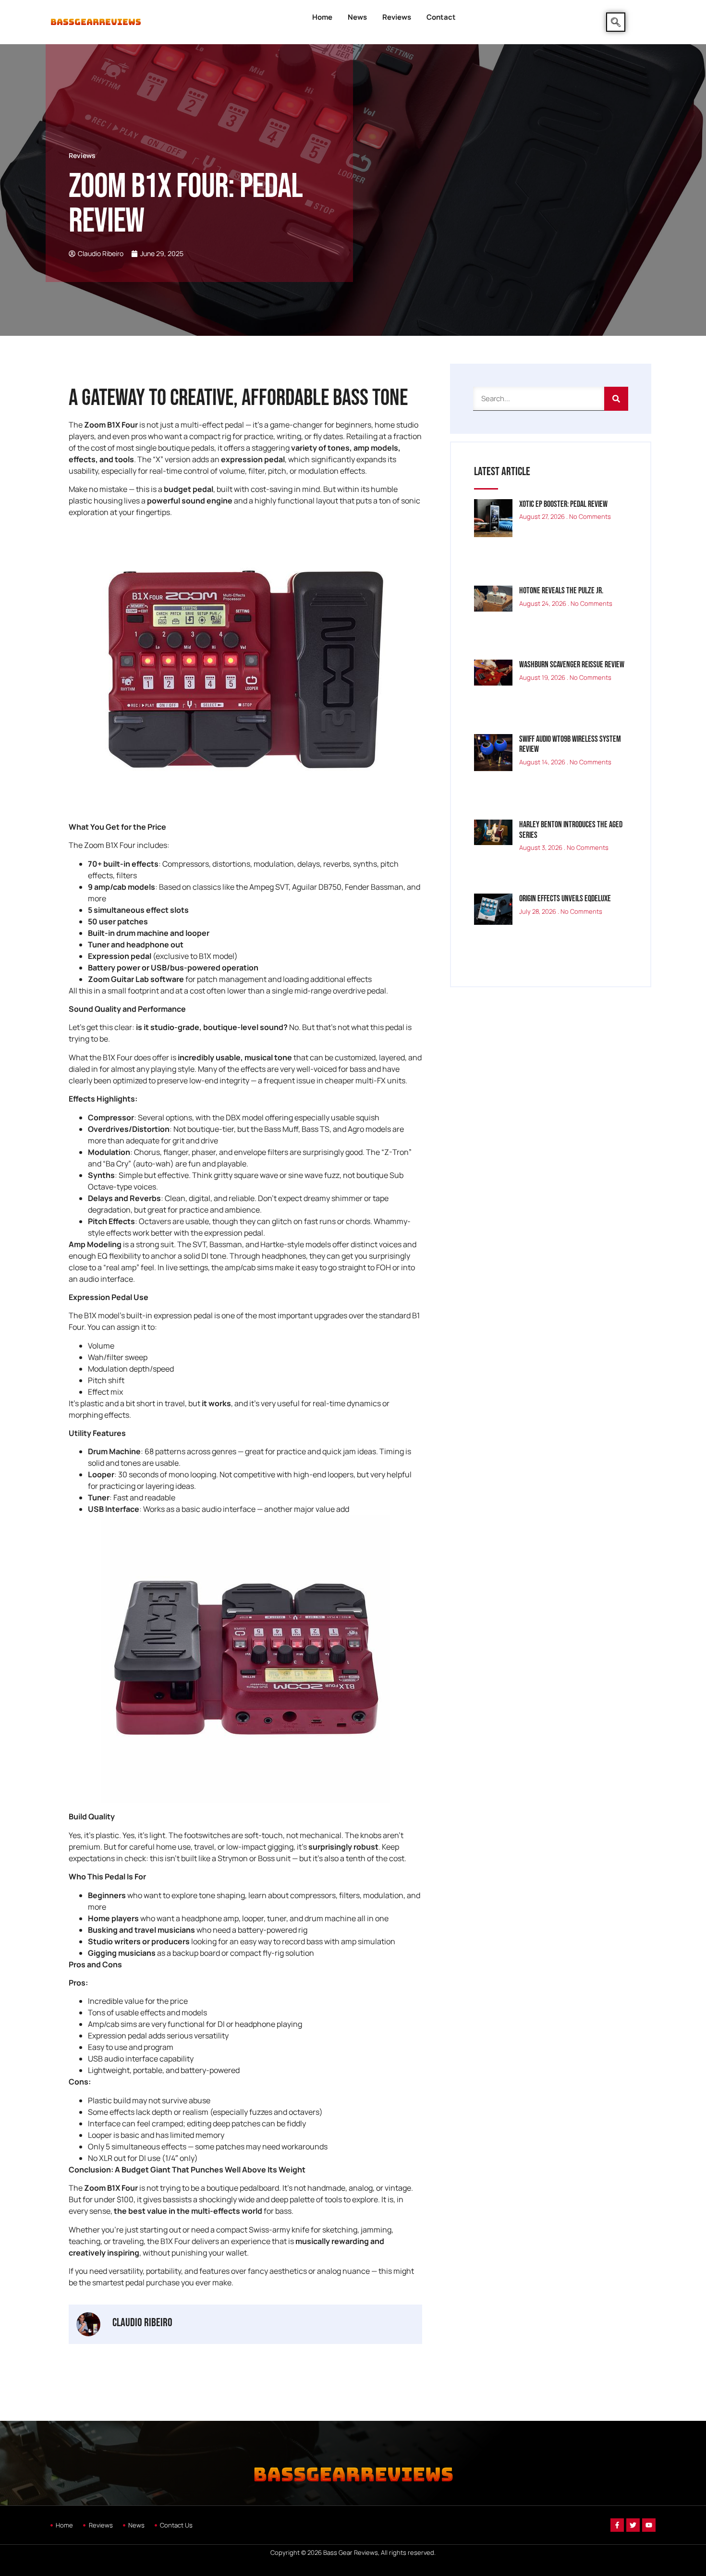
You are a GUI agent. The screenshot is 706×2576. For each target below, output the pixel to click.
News (357, 17)
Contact (441, 17)
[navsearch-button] (616, 22)
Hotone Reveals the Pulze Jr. (561, 591)
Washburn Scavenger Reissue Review (572, 665)
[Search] (616, 399)
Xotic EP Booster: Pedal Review (563, 504)
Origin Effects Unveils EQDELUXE (565, 899)
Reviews (397, 17)
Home (322, 17)
